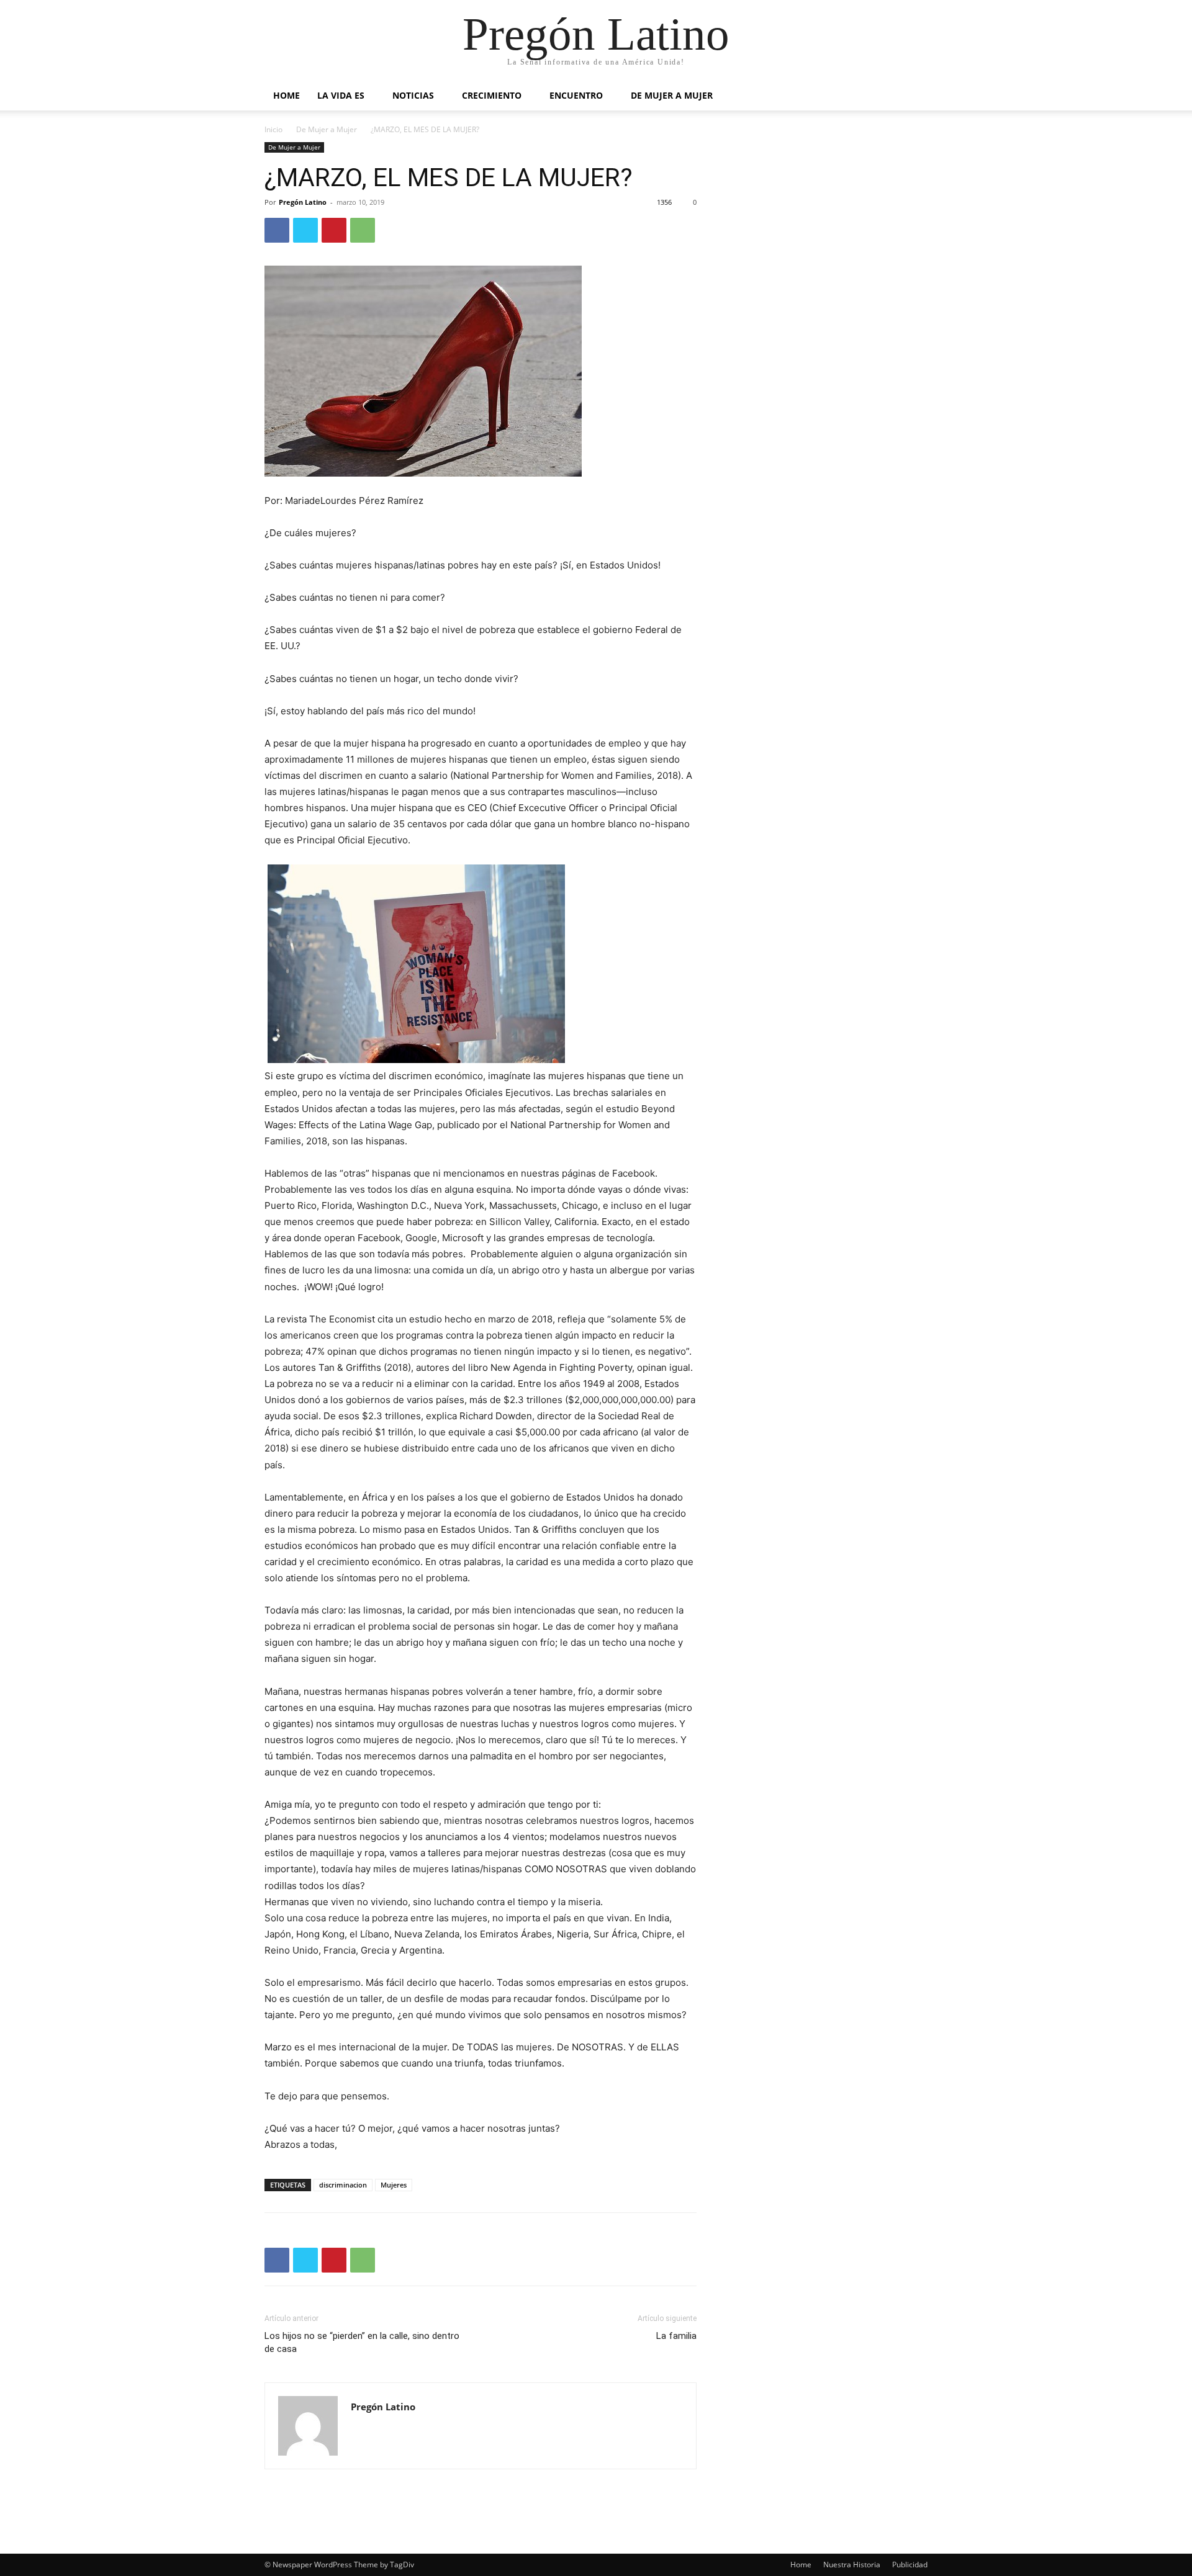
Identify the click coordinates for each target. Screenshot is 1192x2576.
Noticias (413, 95)
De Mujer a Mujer (672, 95)
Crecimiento (492, 95)
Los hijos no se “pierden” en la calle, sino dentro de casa (362, 2342)
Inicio (273, 129)
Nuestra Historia (852, 2565)
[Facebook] (277, 230)
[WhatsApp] (363, 230)
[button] (913, 96)
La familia (676, 2336)
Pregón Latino (303, 202)
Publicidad (910, 2565)
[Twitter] (305, 230)
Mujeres (394, 2185)
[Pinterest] (334, 230)
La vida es (341, 95)
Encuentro (576, 95)
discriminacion (343, 2185)
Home (287, 95)
